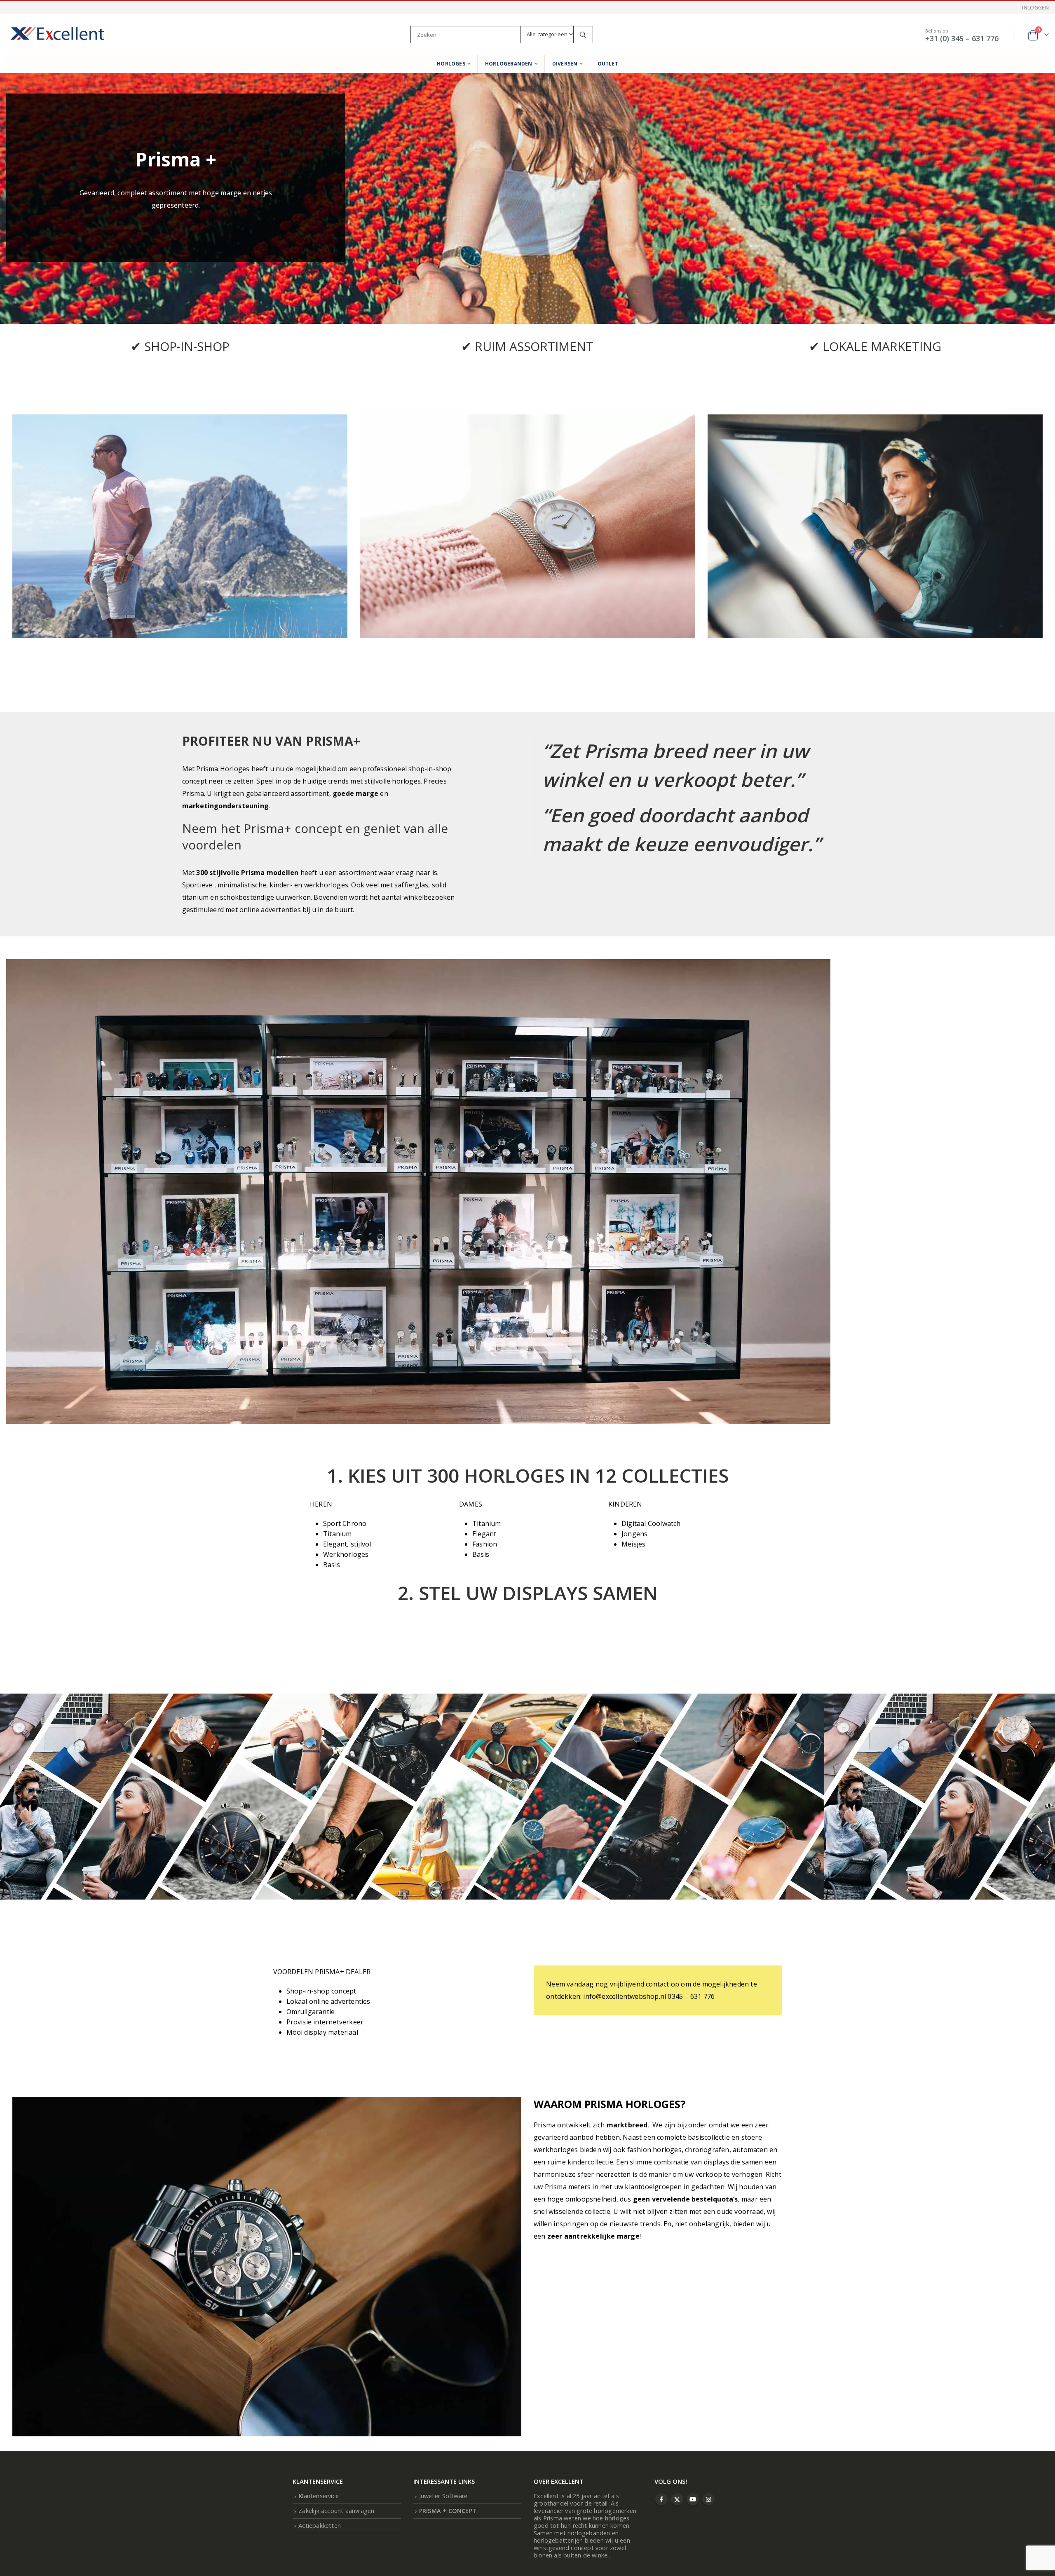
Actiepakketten (320, 2526)
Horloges (451, 64)
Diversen (565, 64)
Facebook (661, 2499)
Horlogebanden (509, 64)
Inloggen (1035, 8)
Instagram (708, 2499)
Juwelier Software (443, 2496)
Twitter (677, 2499)
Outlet (608, 64)
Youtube (693, 2499)
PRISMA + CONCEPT (448, 2511)
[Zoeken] (583, 35)
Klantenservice (319, 2496)
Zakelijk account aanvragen (336, 2511)
